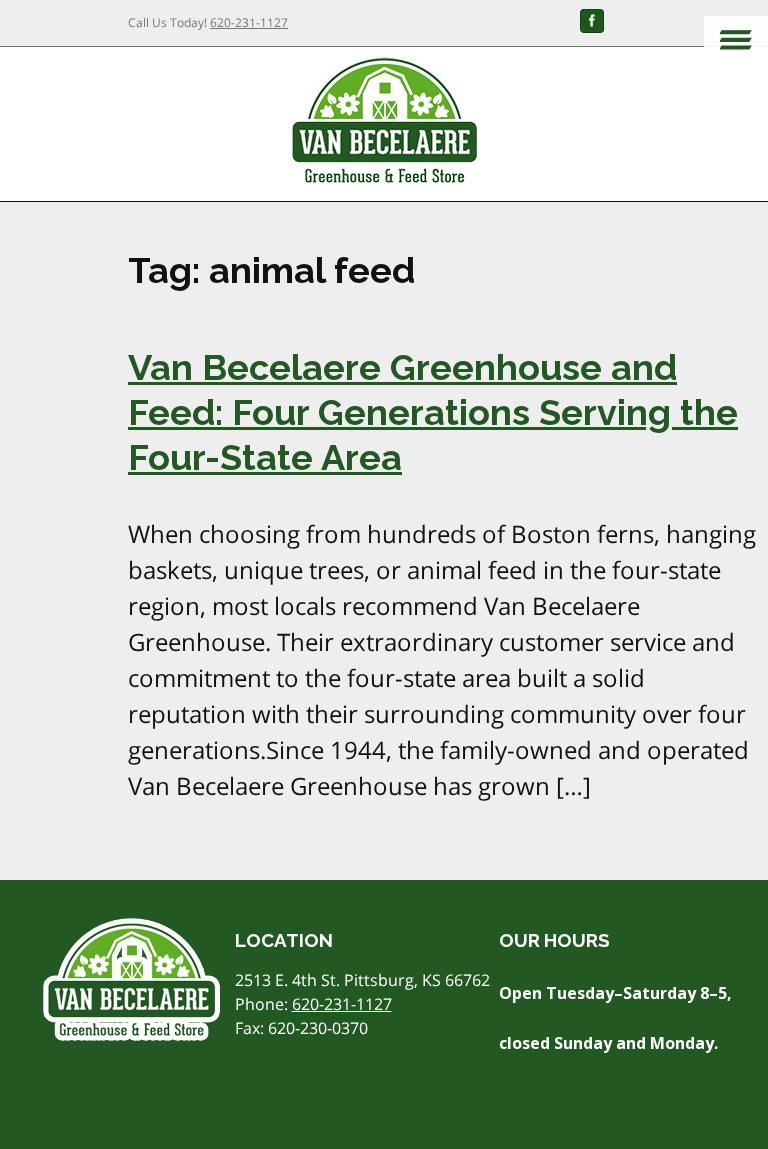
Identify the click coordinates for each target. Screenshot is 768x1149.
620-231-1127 (249, 22)
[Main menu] (736, 41)
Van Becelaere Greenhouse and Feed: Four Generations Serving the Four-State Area (433, 412)
